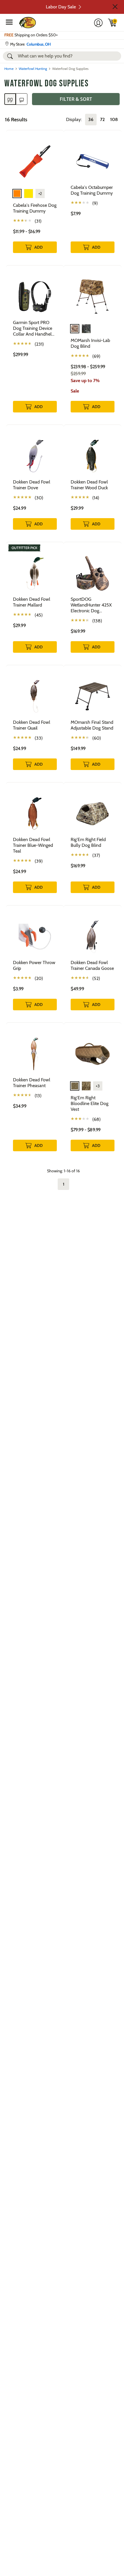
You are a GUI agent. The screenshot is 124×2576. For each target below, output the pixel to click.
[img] (112, 23)
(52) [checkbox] (96, 978)
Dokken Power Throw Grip (34, 965)
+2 (40, 194)
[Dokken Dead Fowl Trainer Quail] (35, 696)
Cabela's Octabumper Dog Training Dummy (92, 190)
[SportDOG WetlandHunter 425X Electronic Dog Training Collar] (93, 573)
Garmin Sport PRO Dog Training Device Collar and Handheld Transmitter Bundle (34, 328)
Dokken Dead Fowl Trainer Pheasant (32, 1083)
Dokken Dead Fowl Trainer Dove (32, 485)
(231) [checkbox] (39, 344)
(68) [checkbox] (96, 1119)
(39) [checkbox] (39, 861)
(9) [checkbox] (95, 203)
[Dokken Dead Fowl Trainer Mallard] (35, 573)
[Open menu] (9, 22)
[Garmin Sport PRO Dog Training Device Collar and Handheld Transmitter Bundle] (35, 296)
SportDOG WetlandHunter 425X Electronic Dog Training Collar (91, 605)
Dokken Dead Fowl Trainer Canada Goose (92, 965)
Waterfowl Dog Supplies (46, 84)
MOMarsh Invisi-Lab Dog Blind (90, 343)
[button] (115, 7)
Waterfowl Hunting (33, 69)
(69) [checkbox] (96, 356)
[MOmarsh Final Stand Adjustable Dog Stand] (93, 696)
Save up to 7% (85, 381)
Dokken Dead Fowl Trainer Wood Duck (89, 485)
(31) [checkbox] (38, 221)
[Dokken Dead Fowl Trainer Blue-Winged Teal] (35, 813)
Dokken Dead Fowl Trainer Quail (32, 725)
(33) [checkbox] (39, 738)
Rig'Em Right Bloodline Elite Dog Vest (90, 1103)
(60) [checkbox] (97, 738)
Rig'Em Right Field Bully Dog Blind (88, 842)
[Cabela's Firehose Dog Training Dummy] (35, 161)
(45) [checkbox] (39, 615)
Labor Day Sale (61, 7)
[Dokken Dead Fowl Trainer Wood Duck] (93, 455)
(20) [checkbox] (39, 978)
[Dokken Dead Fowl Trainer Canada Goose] (93, 936)
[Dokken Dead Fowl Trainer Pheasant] (35, 1053)
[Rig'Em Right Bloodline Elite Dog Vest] (93, 1053)
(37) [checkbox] (96, 855)
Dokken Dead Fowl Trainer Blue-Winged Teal (33, 845)
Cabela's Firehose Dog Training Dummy (35, 208)
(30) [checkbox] (39, 498)
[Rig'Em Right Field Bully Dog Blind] (93, 813)
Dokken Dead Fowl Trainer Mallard (32, 602)
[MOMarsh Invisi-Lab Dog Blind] (93, 296)
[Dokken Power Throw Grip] (35, 936)
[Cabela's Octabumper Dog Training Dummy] (93, 161)
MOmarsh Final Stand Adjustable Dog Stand (92, 725)
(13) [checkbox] (38, 1096)
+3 (98, 1086)
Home (9, 69)
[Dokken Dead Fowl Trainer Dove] (35, 455)
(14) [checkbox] (96, 498)
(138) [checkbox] (97, 621)
